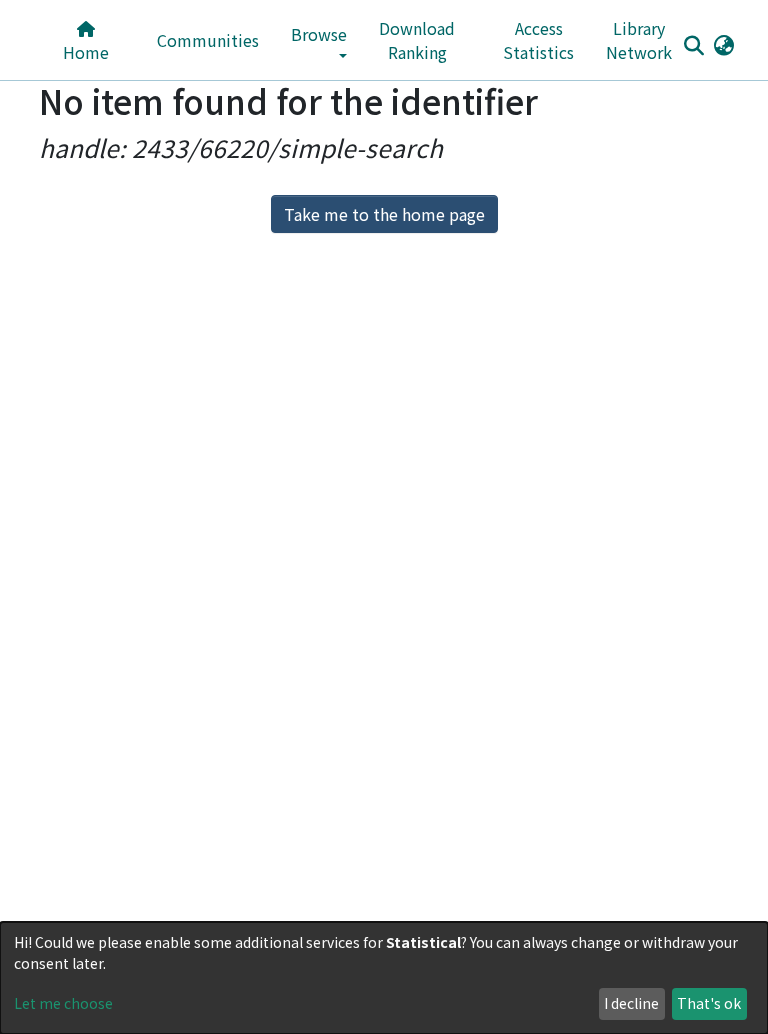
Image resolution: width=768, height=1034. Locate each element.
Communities (208, 40)
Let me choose (63, 1003)
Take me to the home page (384, 214)
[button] (723, 44)
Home (86, 52)
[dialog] (384, 978)
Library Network (639, 40)
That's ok (709, 1003)
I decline (631, 1003)
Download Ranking (417, 40)
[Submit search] (693, 45)
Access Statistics (538, 40)
